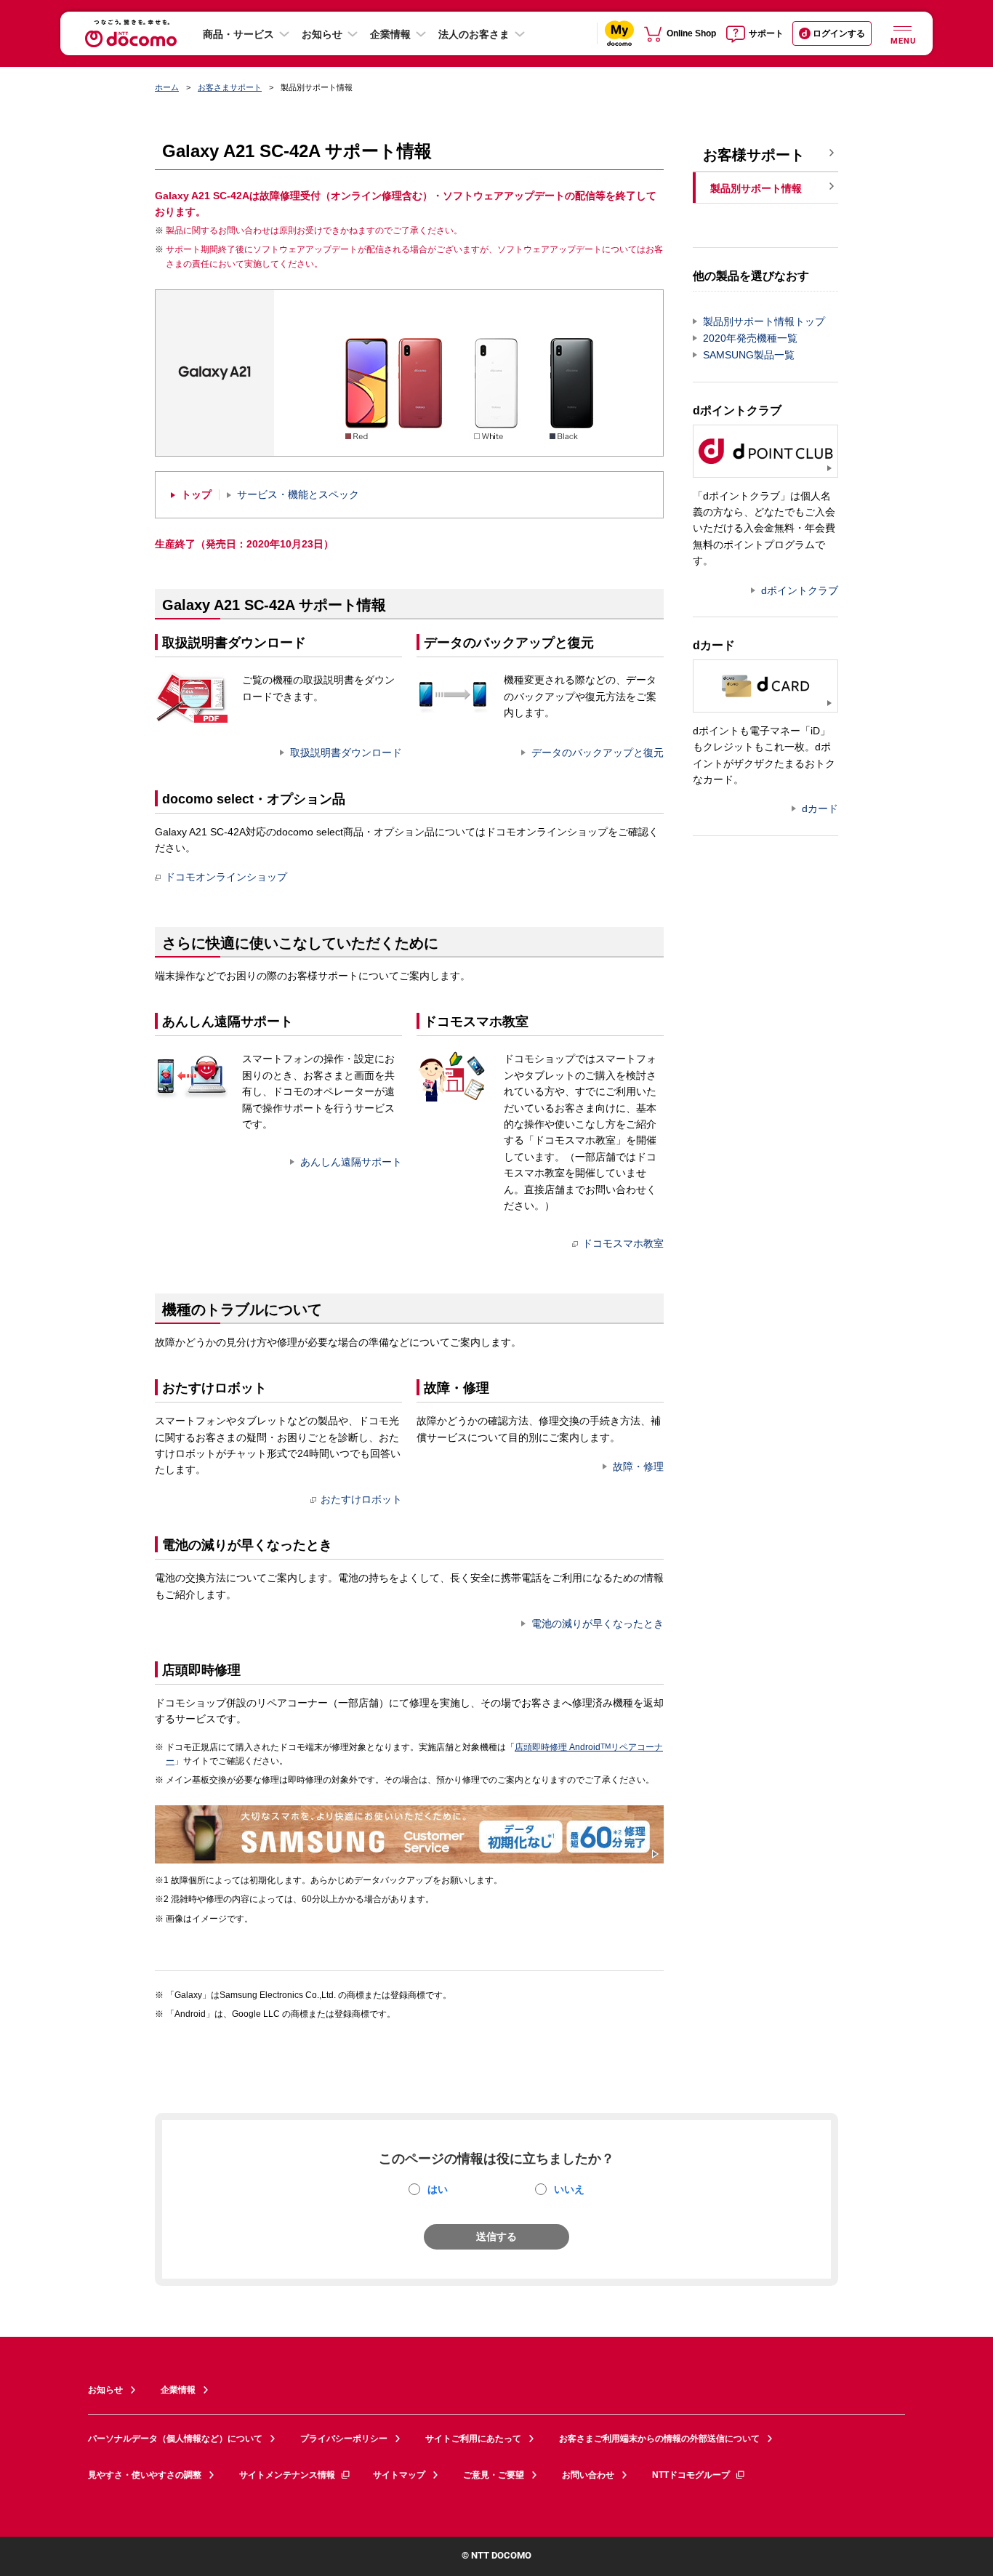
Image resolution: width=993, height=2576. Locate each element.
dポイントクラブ (800, 590)
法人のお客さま (474, 34)
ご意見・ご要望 (494, 2475)
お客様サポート (754, 155)
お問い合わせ (588, 2475)
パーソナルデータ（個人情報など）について (175, 2439)
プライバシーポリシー (344, 2439)
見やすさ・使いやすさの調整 (145, 2475)
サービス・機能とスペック (298, 495)
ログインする (839, 33)
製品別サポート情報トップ (764, 321)
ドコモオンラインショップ (226, 877)
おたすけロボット (361, 1499)
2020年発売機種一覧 (750, 338)
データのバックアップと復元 (598, 753)
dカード (820, 808)
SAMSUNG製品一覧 (749, 355)
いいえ (569, 2189)
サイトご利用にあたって (473, 2439)
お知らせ (322, 34)
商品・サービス (238, 34)
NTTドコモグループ (691, 2475)
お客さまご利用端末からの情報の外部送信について (659, 2439)
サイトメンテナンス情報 (287, 2475)
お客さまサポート (230, 87)
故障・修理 (638, 1466)
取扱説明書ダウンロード (346, 753)
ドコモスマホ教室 (623, 1243)
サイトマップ (399, 2475)
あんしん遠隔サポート (351, 1162)
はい (438, 2189)
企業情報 (390, 34)
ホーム (167, 87)
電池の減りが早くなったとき (598, 1624)
